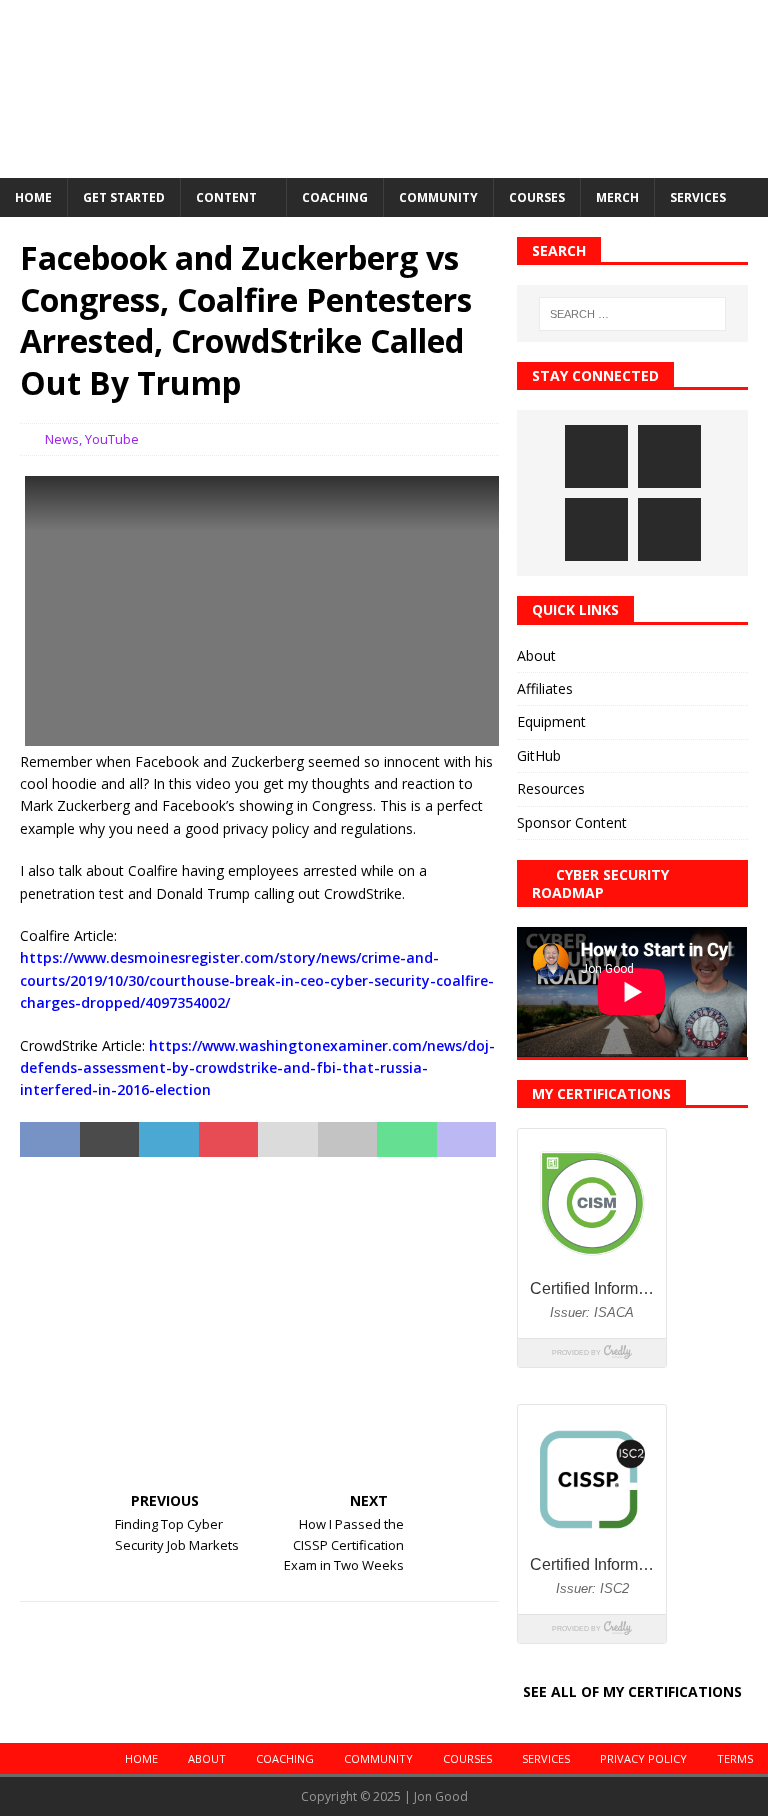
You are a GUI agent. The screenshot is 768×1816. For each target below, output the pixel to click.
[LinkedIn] (669, 456)
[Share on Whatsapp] (407, 1140)
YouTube (112, 439)
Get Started (124, 197)
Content (226, 197)
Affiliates (545, 688)
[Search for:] (632, 314)
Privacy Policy (643, 1758)
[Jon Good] (384, 165)
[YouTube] (669, 529)
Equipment (551, 721)
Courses (537, 197)
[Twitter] (596, 529)
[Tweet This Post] (110, 1140)
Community (438, 197)
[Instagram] (596, 456)
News (62, 439)
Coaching (335, 197)
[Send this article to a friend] (288, 1140)
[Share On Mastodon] (467, 1140)
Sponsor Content (572, 822)
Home (33, 197)
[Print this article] (348, 1140)
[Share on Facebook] (50, 1140)
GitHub (539, 755)
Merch (617, 197)
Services (698, 197)
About (536, 655)
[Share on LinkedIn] (169, 1140)
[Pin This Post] (229, 1140)
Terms (735, 1758)
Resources (551, 788)
